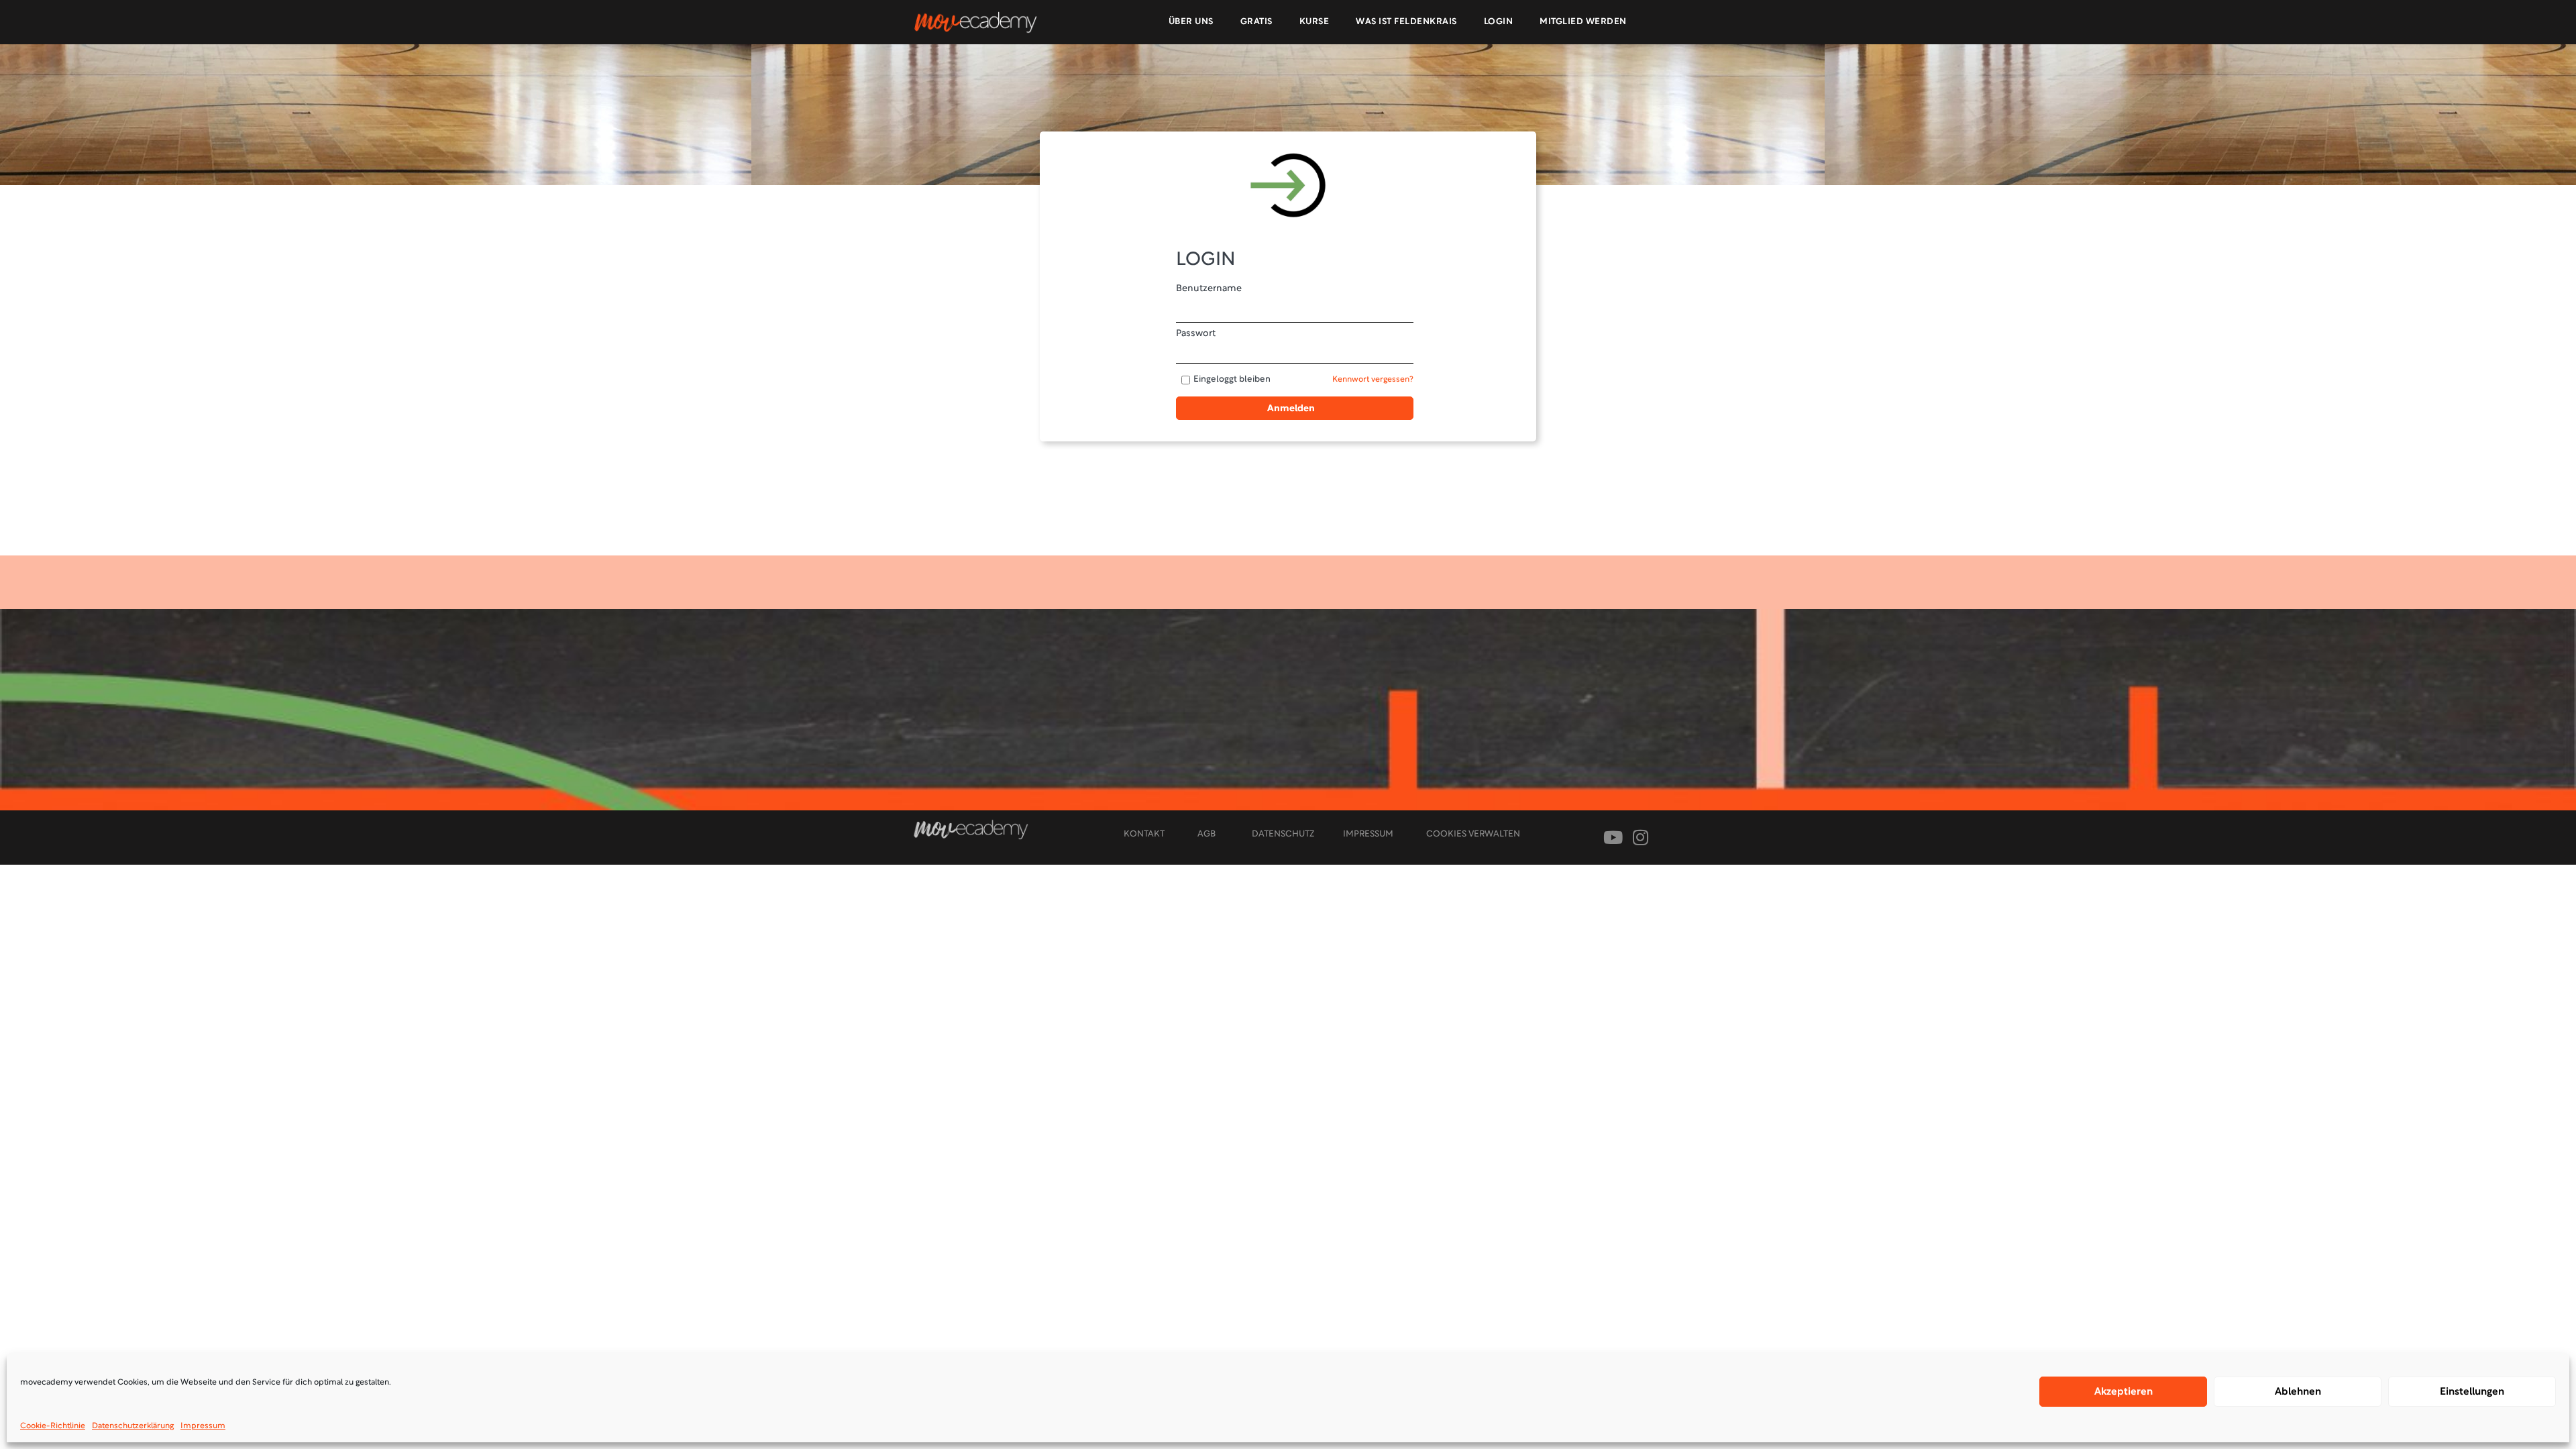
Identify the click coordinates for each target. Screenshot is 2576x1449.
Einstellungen (2472, 1392)
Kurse (1314, 22)
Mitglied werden (1583, 22)
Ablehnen (2298, 1392)
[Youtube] (1613, 838)
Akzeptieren (2124, 1392)
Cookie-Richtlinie (53, 1426)
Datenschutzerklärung (133, 1426)
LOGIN (1206, 260)
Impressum (203, 1426)
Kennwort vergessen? (1373, 380)
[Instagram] (1641, 838)
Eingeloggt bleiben (1232, 380)
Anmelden (1291, 409)
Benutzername (1209, 289)
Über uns (1191, 22)
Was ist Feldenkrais (1406, 22)
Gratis (1256, 22)
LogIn (1499, 22)
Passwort (1196, 334)
